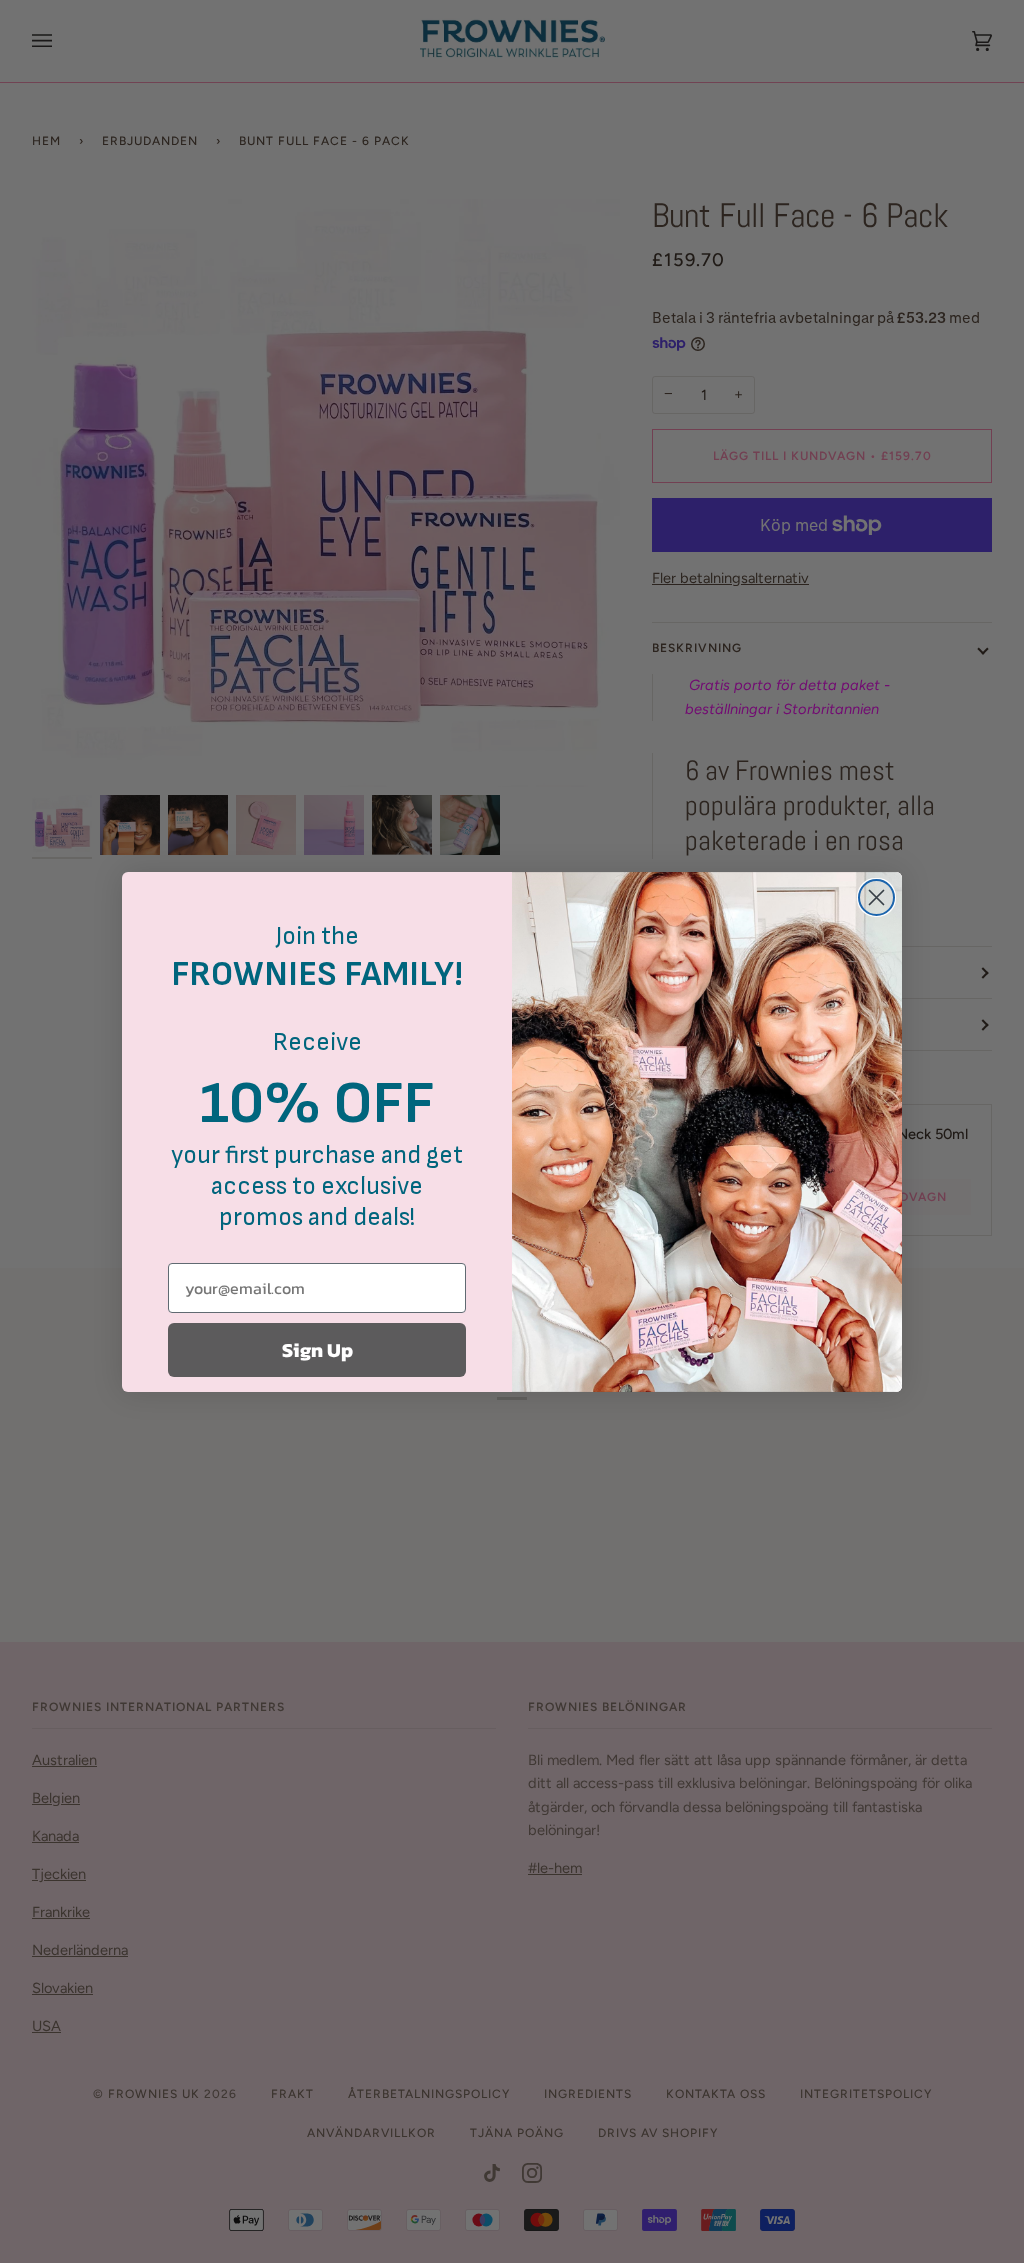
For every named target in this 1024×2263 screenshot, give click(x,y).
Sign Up (317, 1350)
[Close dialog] (876, 897)
